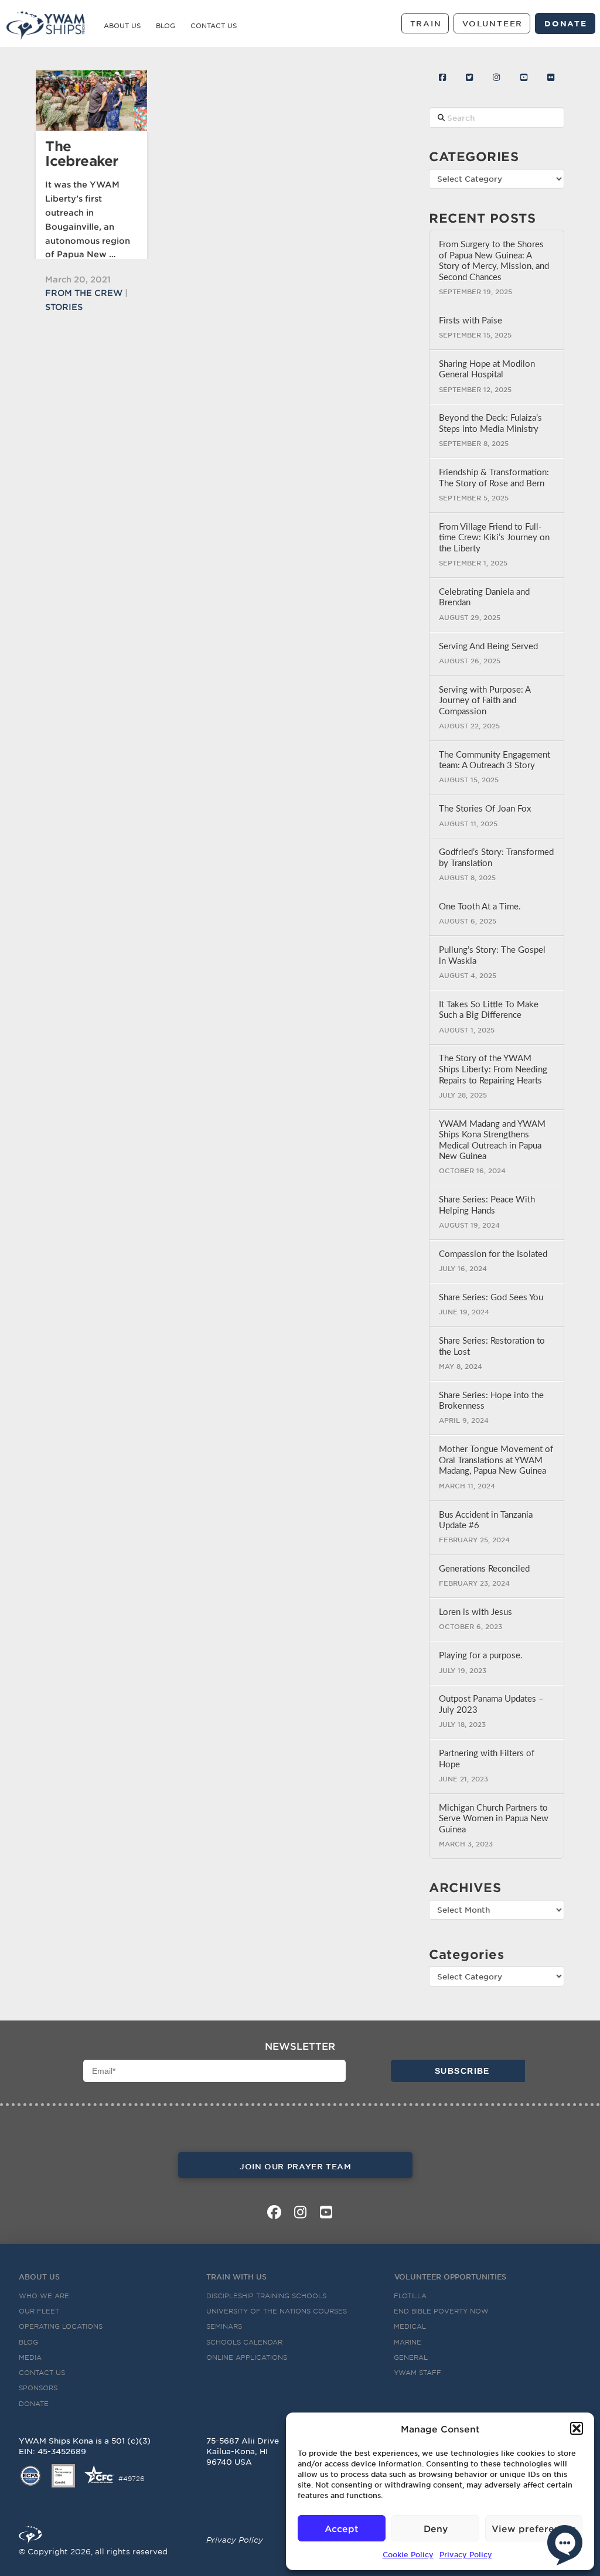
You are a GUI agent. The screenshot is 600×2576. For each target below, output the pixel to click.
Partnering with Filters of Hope (487, 1759)
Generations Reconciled (484, 1569)
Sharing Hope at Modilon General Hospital (487, 370)
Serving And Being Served (488, 647)
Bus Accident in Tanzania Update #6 (486, 1521)
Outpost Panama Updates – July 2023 (491, 1705)
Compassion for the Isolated (493, 1254)
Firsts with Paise (471, 321)
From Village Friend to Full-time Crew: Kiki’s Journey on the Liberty (494, 538)
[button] (577, 2428)
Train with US (236, 2277)
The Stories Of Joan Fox (485, 809)
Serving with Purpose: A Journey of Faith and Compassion (485, 701)
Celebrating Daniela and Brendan (484, 598)
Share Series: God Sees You (491, 1298)
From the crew (84, 293)
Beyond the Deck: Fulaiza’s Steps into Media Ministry (490, 424)
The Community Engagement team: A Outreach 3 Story (495, 761)
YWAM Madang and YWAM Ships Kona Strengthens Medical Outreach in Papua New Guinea (492, 1141)
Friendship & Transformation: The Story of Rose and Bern (494, 478)
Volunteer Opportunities (450, 2277)
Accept (342, 2528)
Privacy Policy (466, 2554)
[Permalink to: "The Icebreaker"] (91, 100)
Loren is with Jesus (475, 1612)
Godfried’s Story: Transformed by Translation (496, 858)
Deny (436, 2528)
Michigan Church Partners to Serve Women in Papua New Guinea (494, 1819)
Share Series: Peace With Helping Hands (487, 1205)
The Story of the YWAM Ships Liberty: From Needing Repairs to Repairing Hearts (493, 1069)
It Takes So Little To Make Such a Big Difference (489, 1010)
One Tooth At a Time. (480, 907)
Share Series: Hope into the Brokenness (491, 1401)
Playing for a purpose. (481, 1656)
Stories (64, 307)
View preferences (534, 2528)
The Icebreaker (81, 153)
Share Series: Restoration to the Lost (492, 1347)
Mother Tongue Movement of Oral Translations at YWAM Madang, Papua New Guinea (496, 1460)
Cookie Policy (408, 2554)
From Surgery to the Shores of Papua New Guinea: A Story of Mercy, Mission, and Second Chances (494, 261)
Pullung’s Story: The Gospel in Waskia (492, 956)
